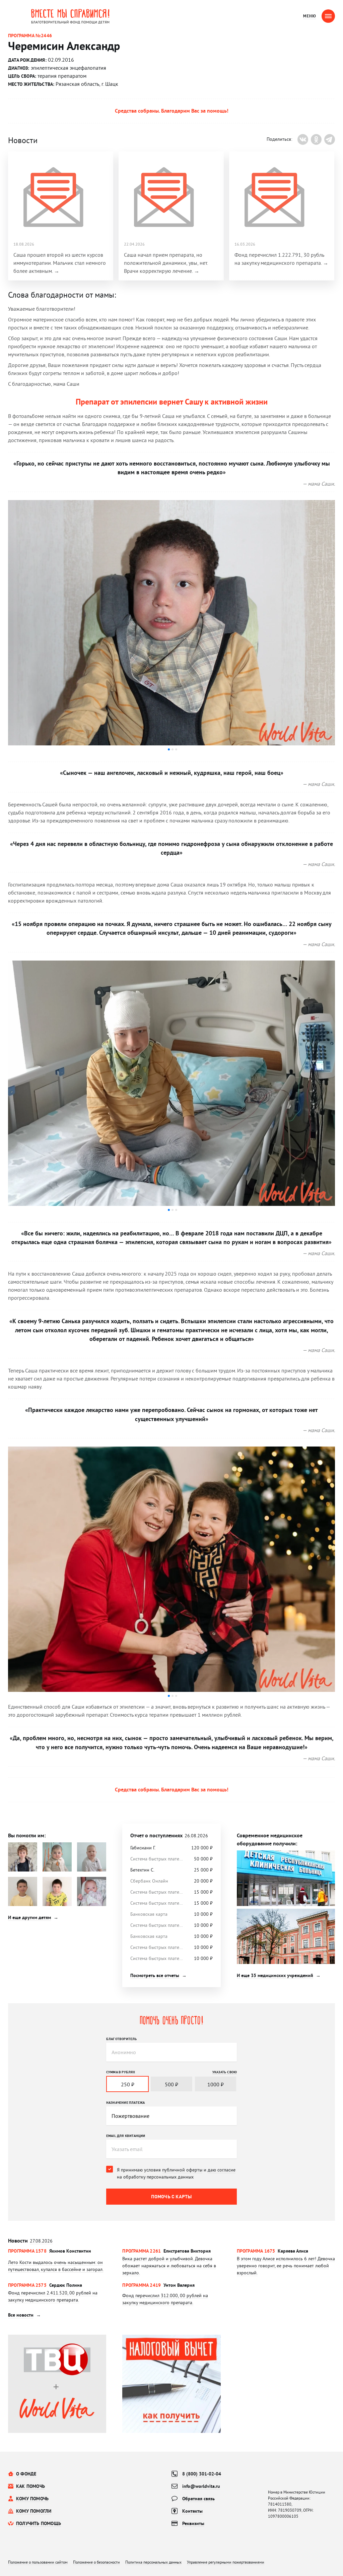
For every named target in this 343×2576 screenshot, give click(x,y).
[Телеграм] (330, 139)
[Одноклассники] (316, 139)
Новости (30, 2241)
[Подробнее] (57, 2262)
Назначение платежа (126, 2102)
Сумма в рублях (121, 2072)
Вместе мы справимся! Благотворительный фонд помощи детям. (70, 16)
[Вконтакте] (303, 139)
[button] (169, 749)
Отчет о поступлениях (169, 1835)
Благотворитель (122, 2039)
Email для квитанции (126, 2136)
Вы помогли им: (27, 1835)
